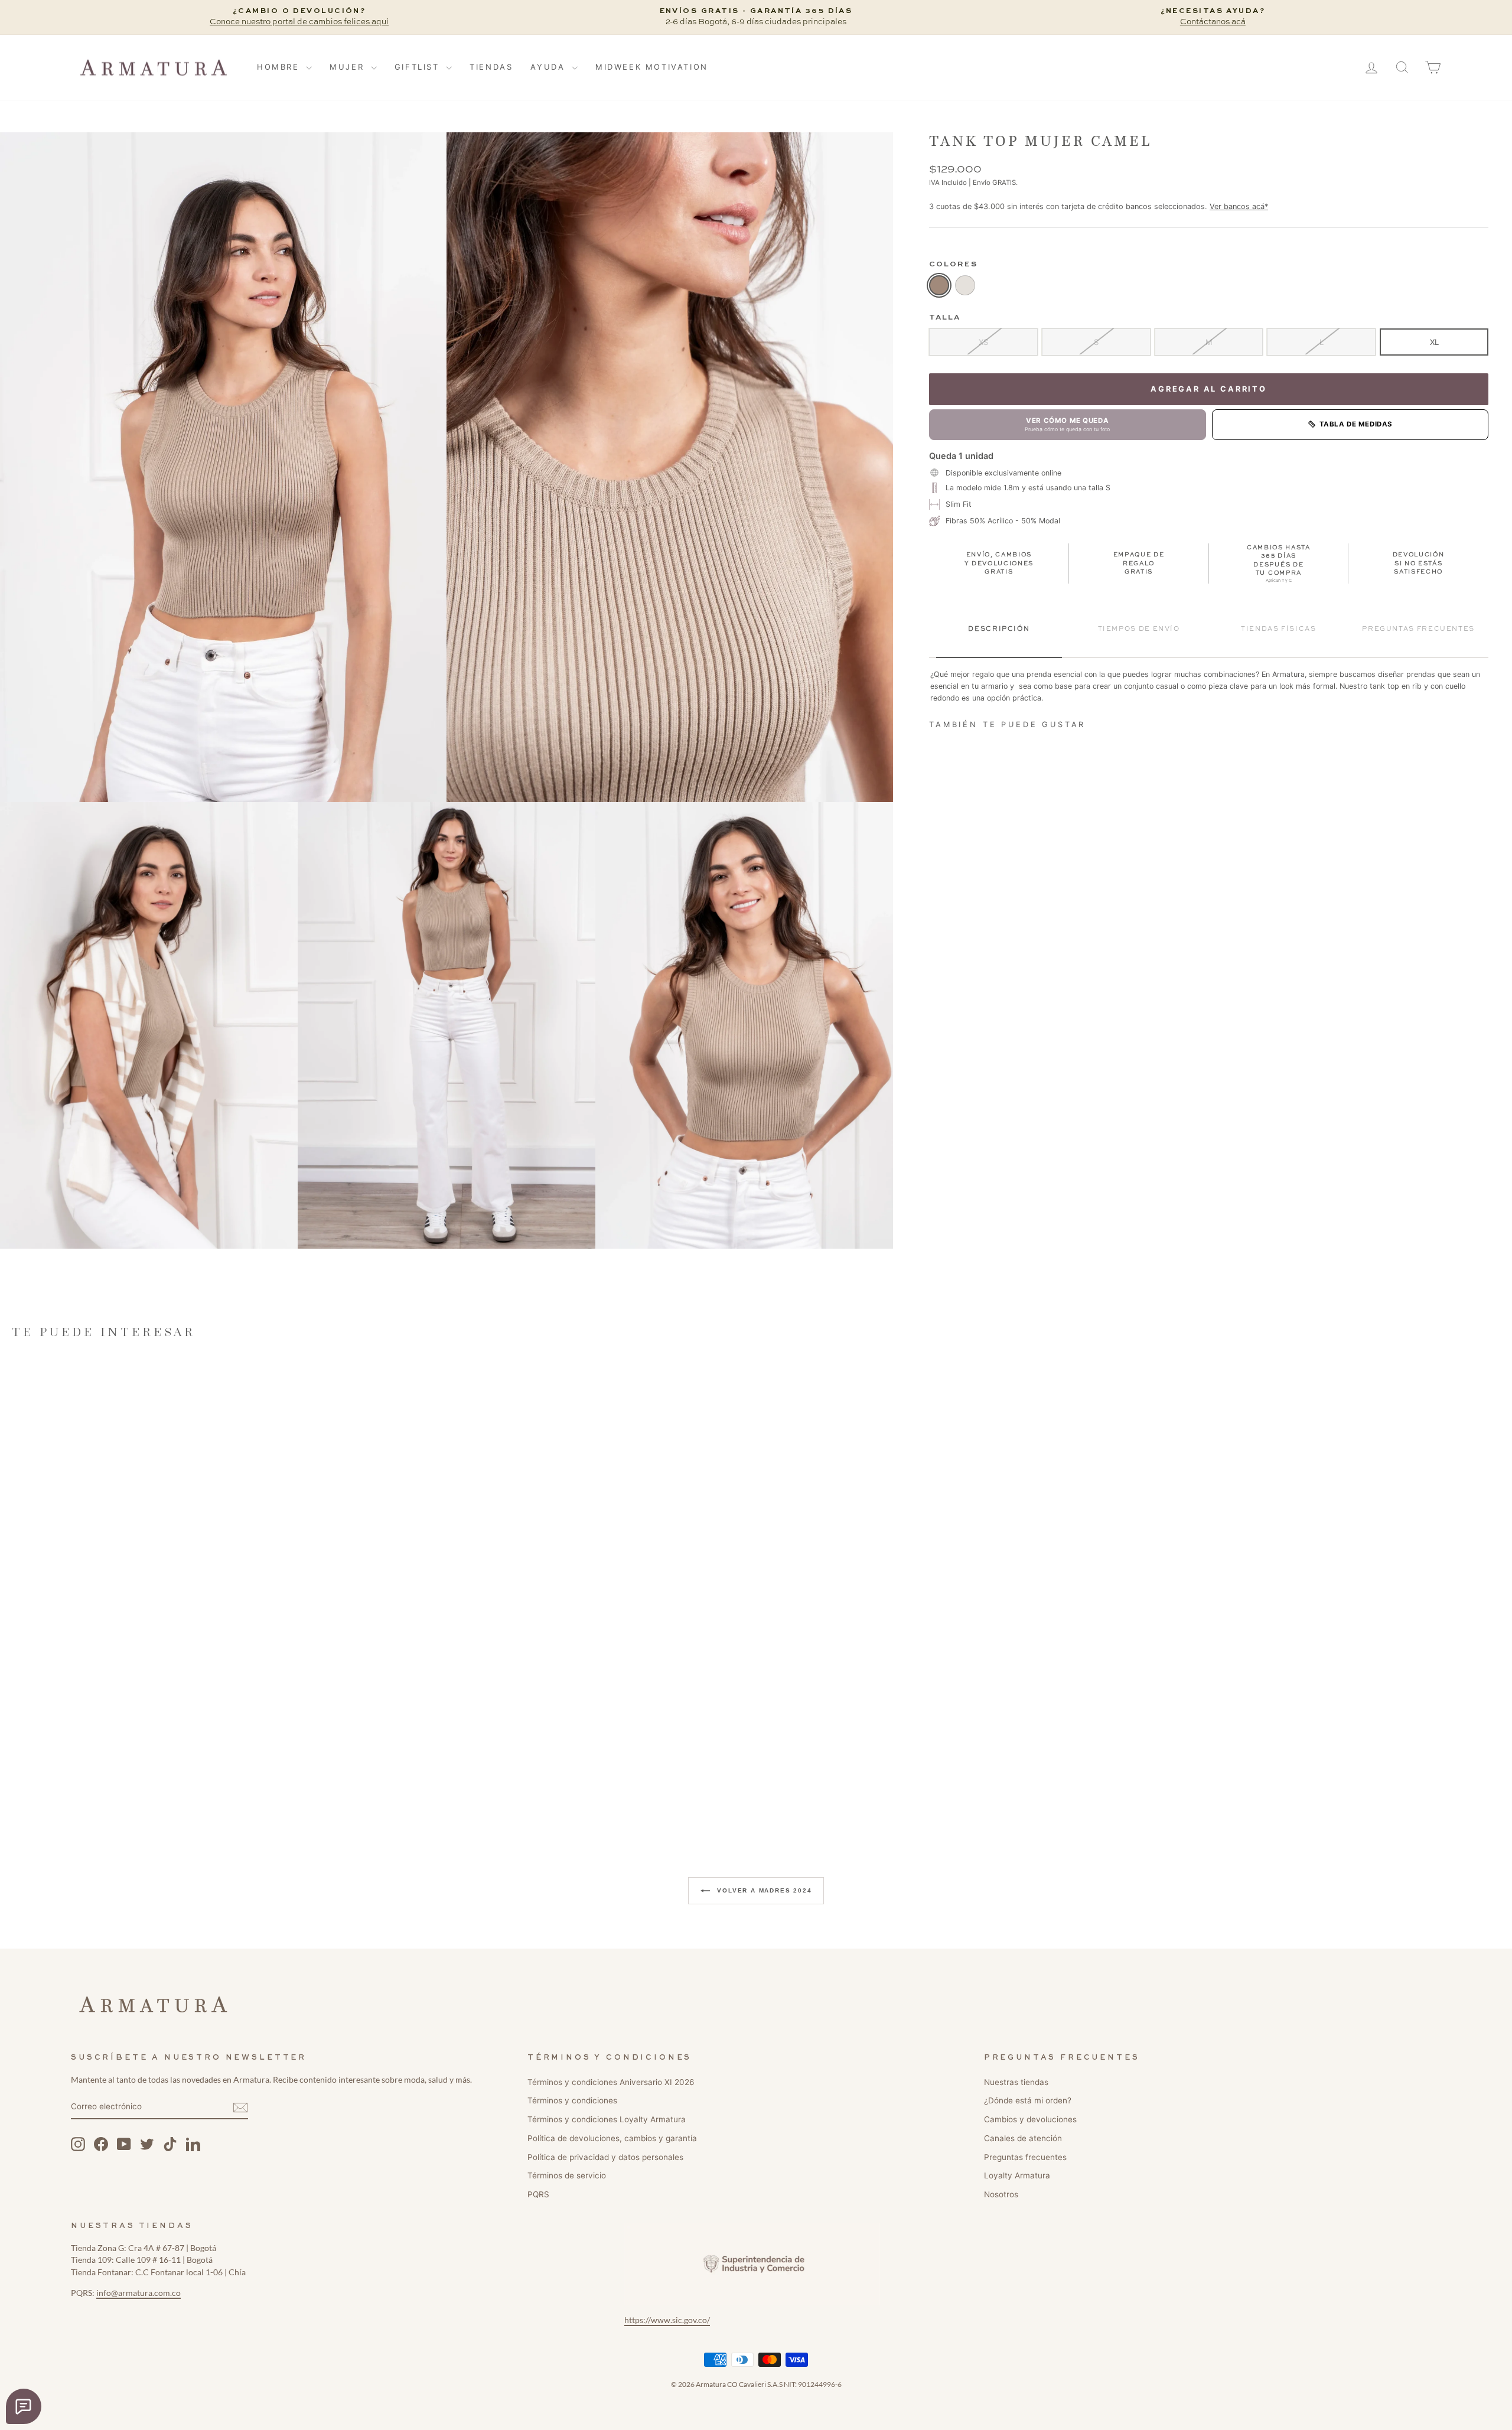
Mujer (349, 67)
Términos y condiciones (572, 2100)
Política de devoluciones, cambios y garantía (612, 2138)
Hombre (280, 67)
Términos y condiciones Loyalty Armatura (607, 2119)
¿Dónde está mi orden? (1028, 2100)
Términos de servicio (567, 2175)
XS (983, 341)
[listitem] (939, 285)
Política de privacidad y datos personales (605, 2157)
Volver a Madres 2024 (763, 1890)
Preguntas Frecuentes (1418, 629)
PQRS (538, 2194)
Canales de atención (1023, 2138)
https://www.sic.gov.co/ (667, 2320)
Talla (945, 317)
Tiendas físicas (1278, 629)
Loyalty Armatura (1017, 2175)
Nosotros (1001, 2194)
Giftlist (419, 67)
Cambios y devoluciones (1030, 2119)
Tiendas (491, 67)
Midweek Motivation (652, 67)
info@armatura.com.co (139, 2293)
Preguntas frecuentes (1025, 2157)
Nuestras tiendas (1016, 2082)
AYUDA (550, 67)
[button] (223, 467)
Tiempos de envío (1139, 629)
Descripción (999, 629)
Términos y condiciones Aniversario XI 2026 (611, 2082)
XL (1434, 341)
